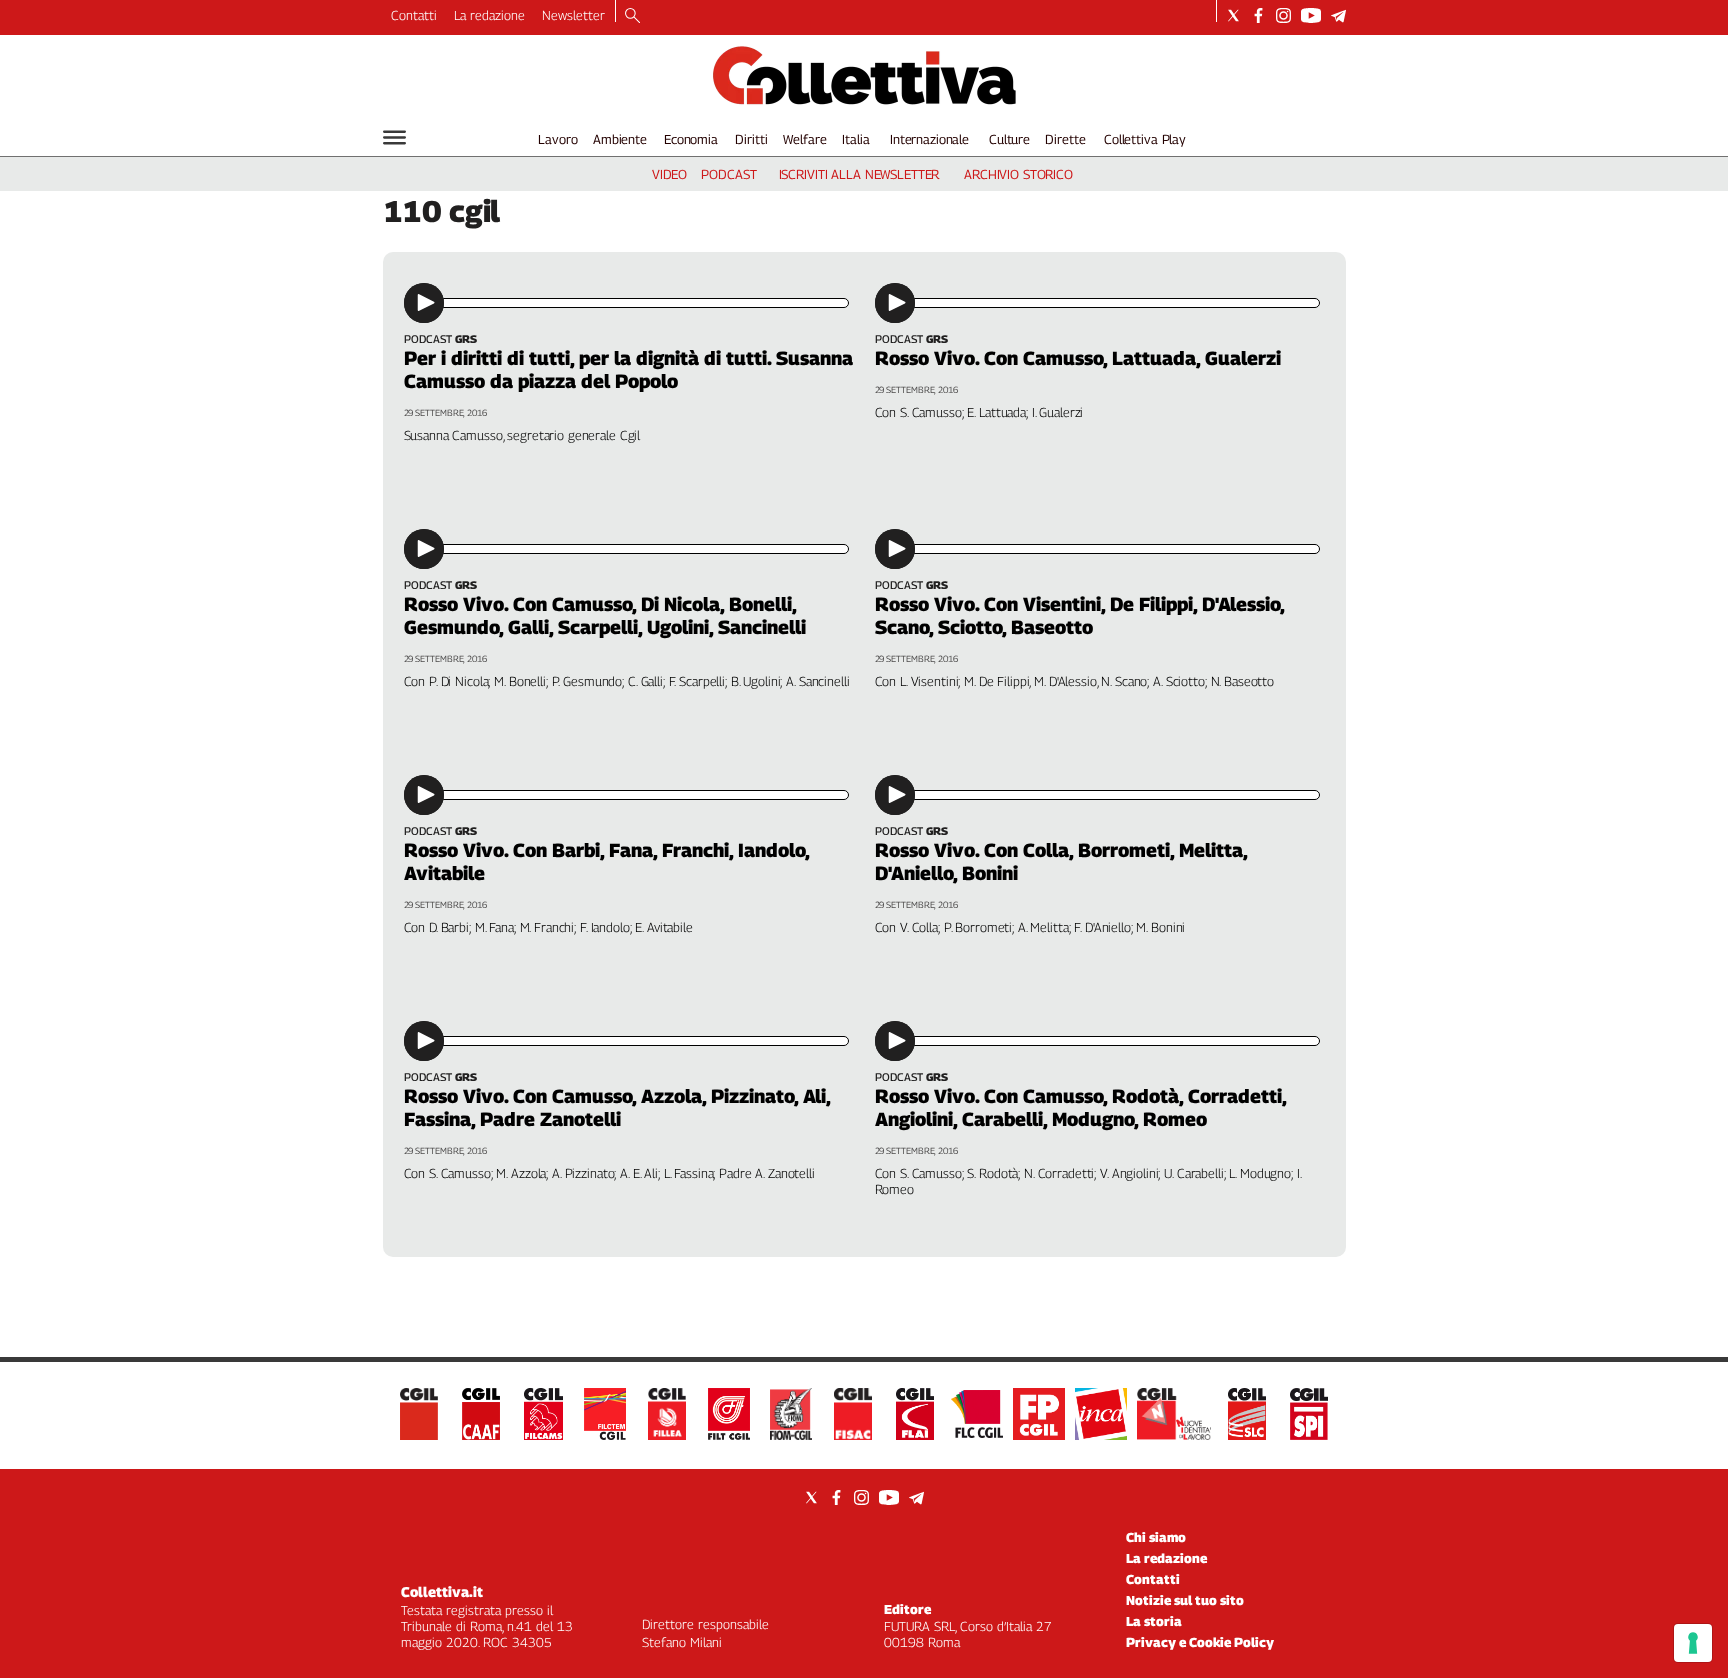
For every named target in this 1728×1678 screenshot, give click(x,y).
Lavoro (557, 139)
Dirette (1065, 139)
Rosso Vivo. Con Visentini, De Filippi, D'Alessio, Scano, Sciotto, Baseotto (1079, 615)
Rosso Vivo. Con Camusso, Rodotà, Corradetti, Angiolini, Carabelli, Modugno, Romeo (1080, 1107)
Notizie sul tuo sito (1185, 1600)
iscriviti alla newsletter (859, 174)
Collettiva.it (442, 1591)
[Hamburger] (394, 137)
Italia (855, 139)
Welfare (804, 139)
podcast (728, 174)
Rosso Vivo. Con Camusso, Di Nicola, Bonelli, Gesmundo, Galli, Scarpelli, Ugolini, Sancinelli (605, 615)
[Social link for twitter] (1233, 15)
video (669, 174)
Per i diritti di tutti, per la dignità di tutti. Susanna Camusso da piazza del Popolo (628, 369)
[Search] (632, 17)
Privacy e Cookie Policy (1200, 1642)
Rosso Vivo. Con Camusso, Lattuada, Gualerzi (1078, 358)
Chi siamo (1156, 1537)
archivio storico (1018, 174)
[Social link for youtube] (1311, 15)
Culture (1009, 139)
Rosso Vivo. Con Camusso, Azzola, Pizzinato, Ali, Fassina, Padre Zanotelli (617, 1107)
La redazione (489, 15)
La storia (1154, 1621)
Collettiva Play (1145, 139)
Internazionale (929, 139)
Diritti (751, 139)
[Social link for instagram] (1283, 15)
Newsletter (573, 15)
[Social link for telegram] (1338, 15)
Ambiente (620, 139)
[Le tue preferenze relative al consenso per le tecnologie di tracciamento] (1693, 1643)
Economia (691, 139)
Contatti (414, 15)
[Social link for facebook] (1258, 15)
